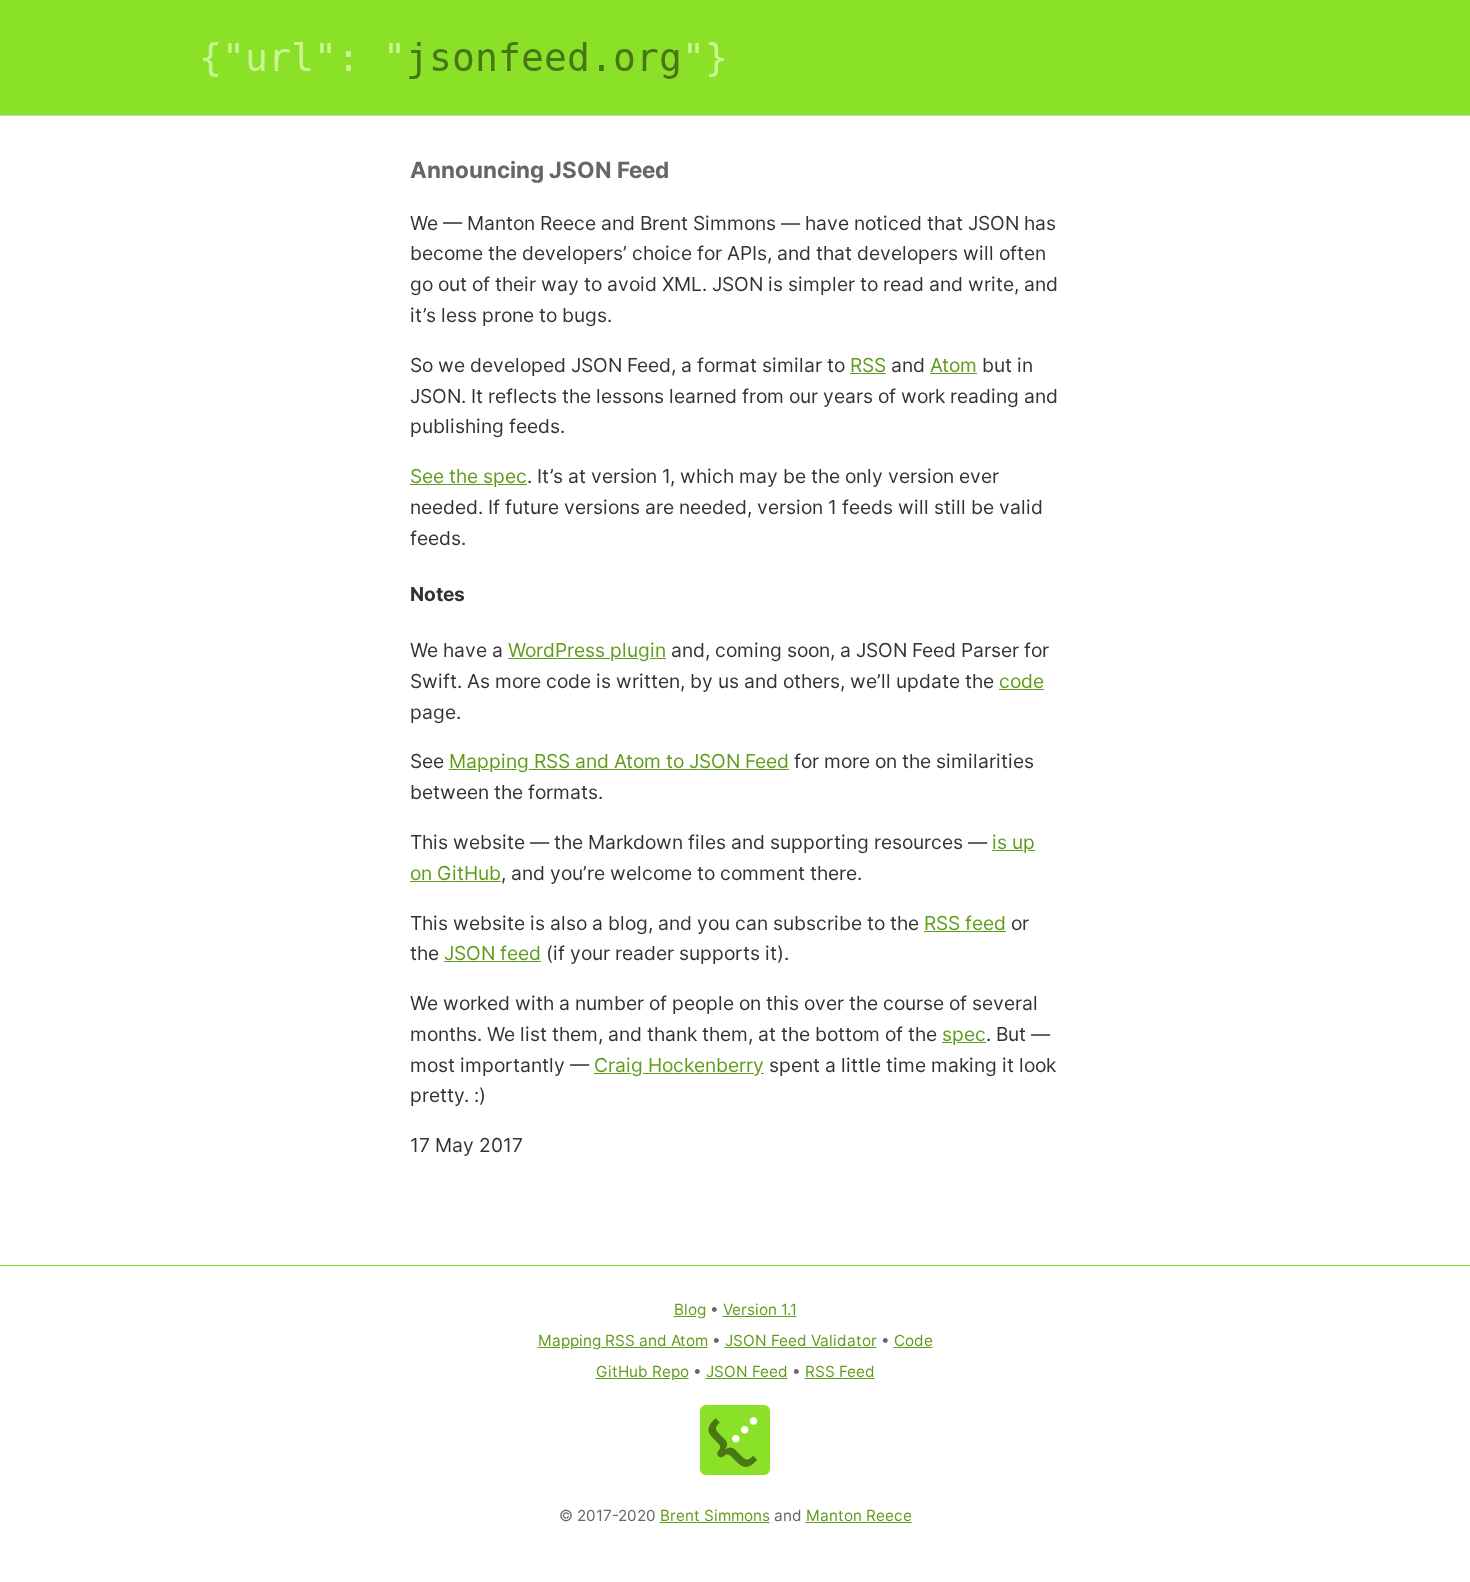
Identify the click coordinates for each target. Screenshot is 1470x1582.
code (1021, 681)
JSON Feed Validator (801, 1340)
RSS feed (965, 923)
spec (964, 1034)
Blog (690, 1309)
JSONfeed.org (544, 57)
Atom (953, 365)
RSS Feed (840, 1371)
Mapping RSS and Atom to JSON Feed (619, 761)
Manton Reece (859, 1515)
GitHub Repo (642, 1371)
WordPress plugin (587, 650)
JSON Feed (747, 1371)
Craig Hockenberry (679, 1065)
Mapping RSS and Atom (623, 1340)
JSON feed (492, 953)
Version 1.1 (760, 1309)
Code (913, 1340)
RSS (868, 365)
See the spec (468, 476)
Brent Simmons (715, 1515)
